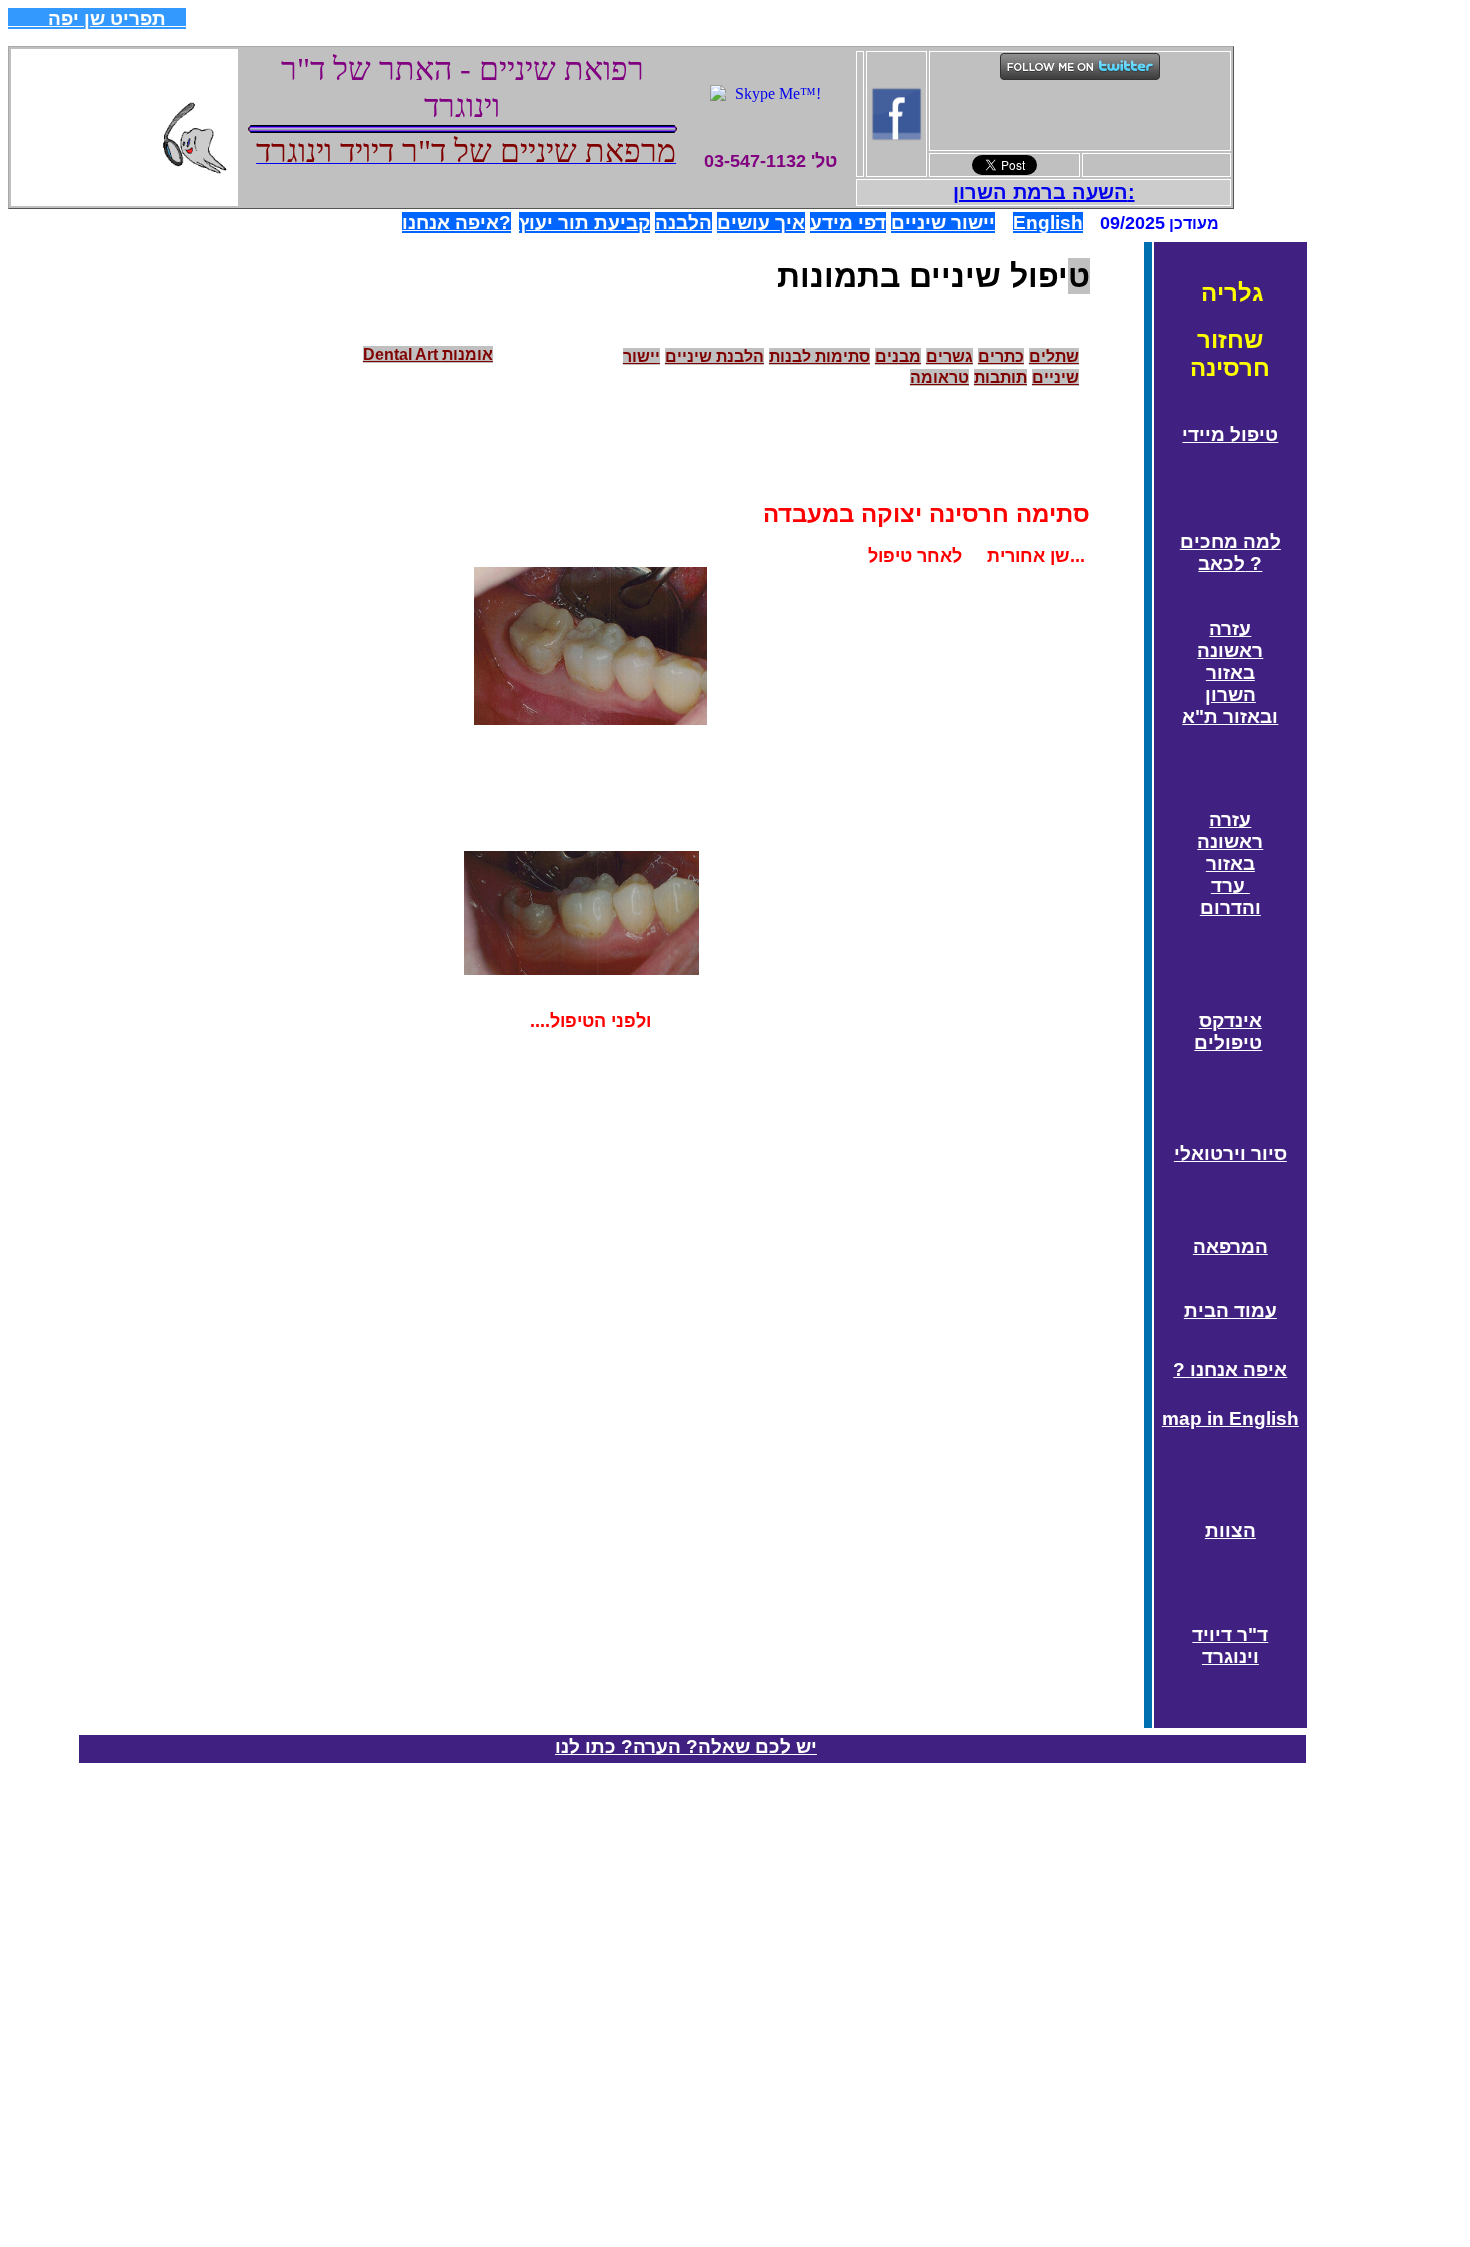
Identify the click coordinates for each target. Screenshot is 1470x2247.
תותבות (1000, 377)
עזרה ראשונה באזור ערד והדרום (1230, 863)
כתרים (1001, 356)
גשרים (949, 356)
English (1048, 222)
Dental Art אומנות (428, 354)
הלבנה (683, 222)
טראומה (939, 377)
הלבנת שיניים (714, 356)
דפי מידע (848, 222)
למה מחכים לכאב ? (1230, 552)
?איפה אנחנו (456, 222)
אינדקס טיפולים (1228, 1031)
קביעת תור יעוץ (584, 222)
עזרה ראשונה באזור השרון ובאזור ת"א (1230, 672)
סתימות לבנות (819, 356)
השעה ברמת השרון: (1044, 192)
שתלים (1054, 356)
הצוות (1230, 1530)
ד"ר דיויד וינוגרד (1230, 1645)
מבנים (898, 356)
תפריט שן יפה (97, 18)
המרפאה (1230, 1246)
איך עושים (761, 222)
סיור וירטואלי (1230, 1153)
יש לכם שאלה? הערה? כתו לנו (686, 1746)
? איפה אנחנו (1230, 1369)
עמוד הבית (1230, 1310)
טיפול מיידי (1230, 434)
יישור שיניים (943, 222)
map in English (1230, 1418)
